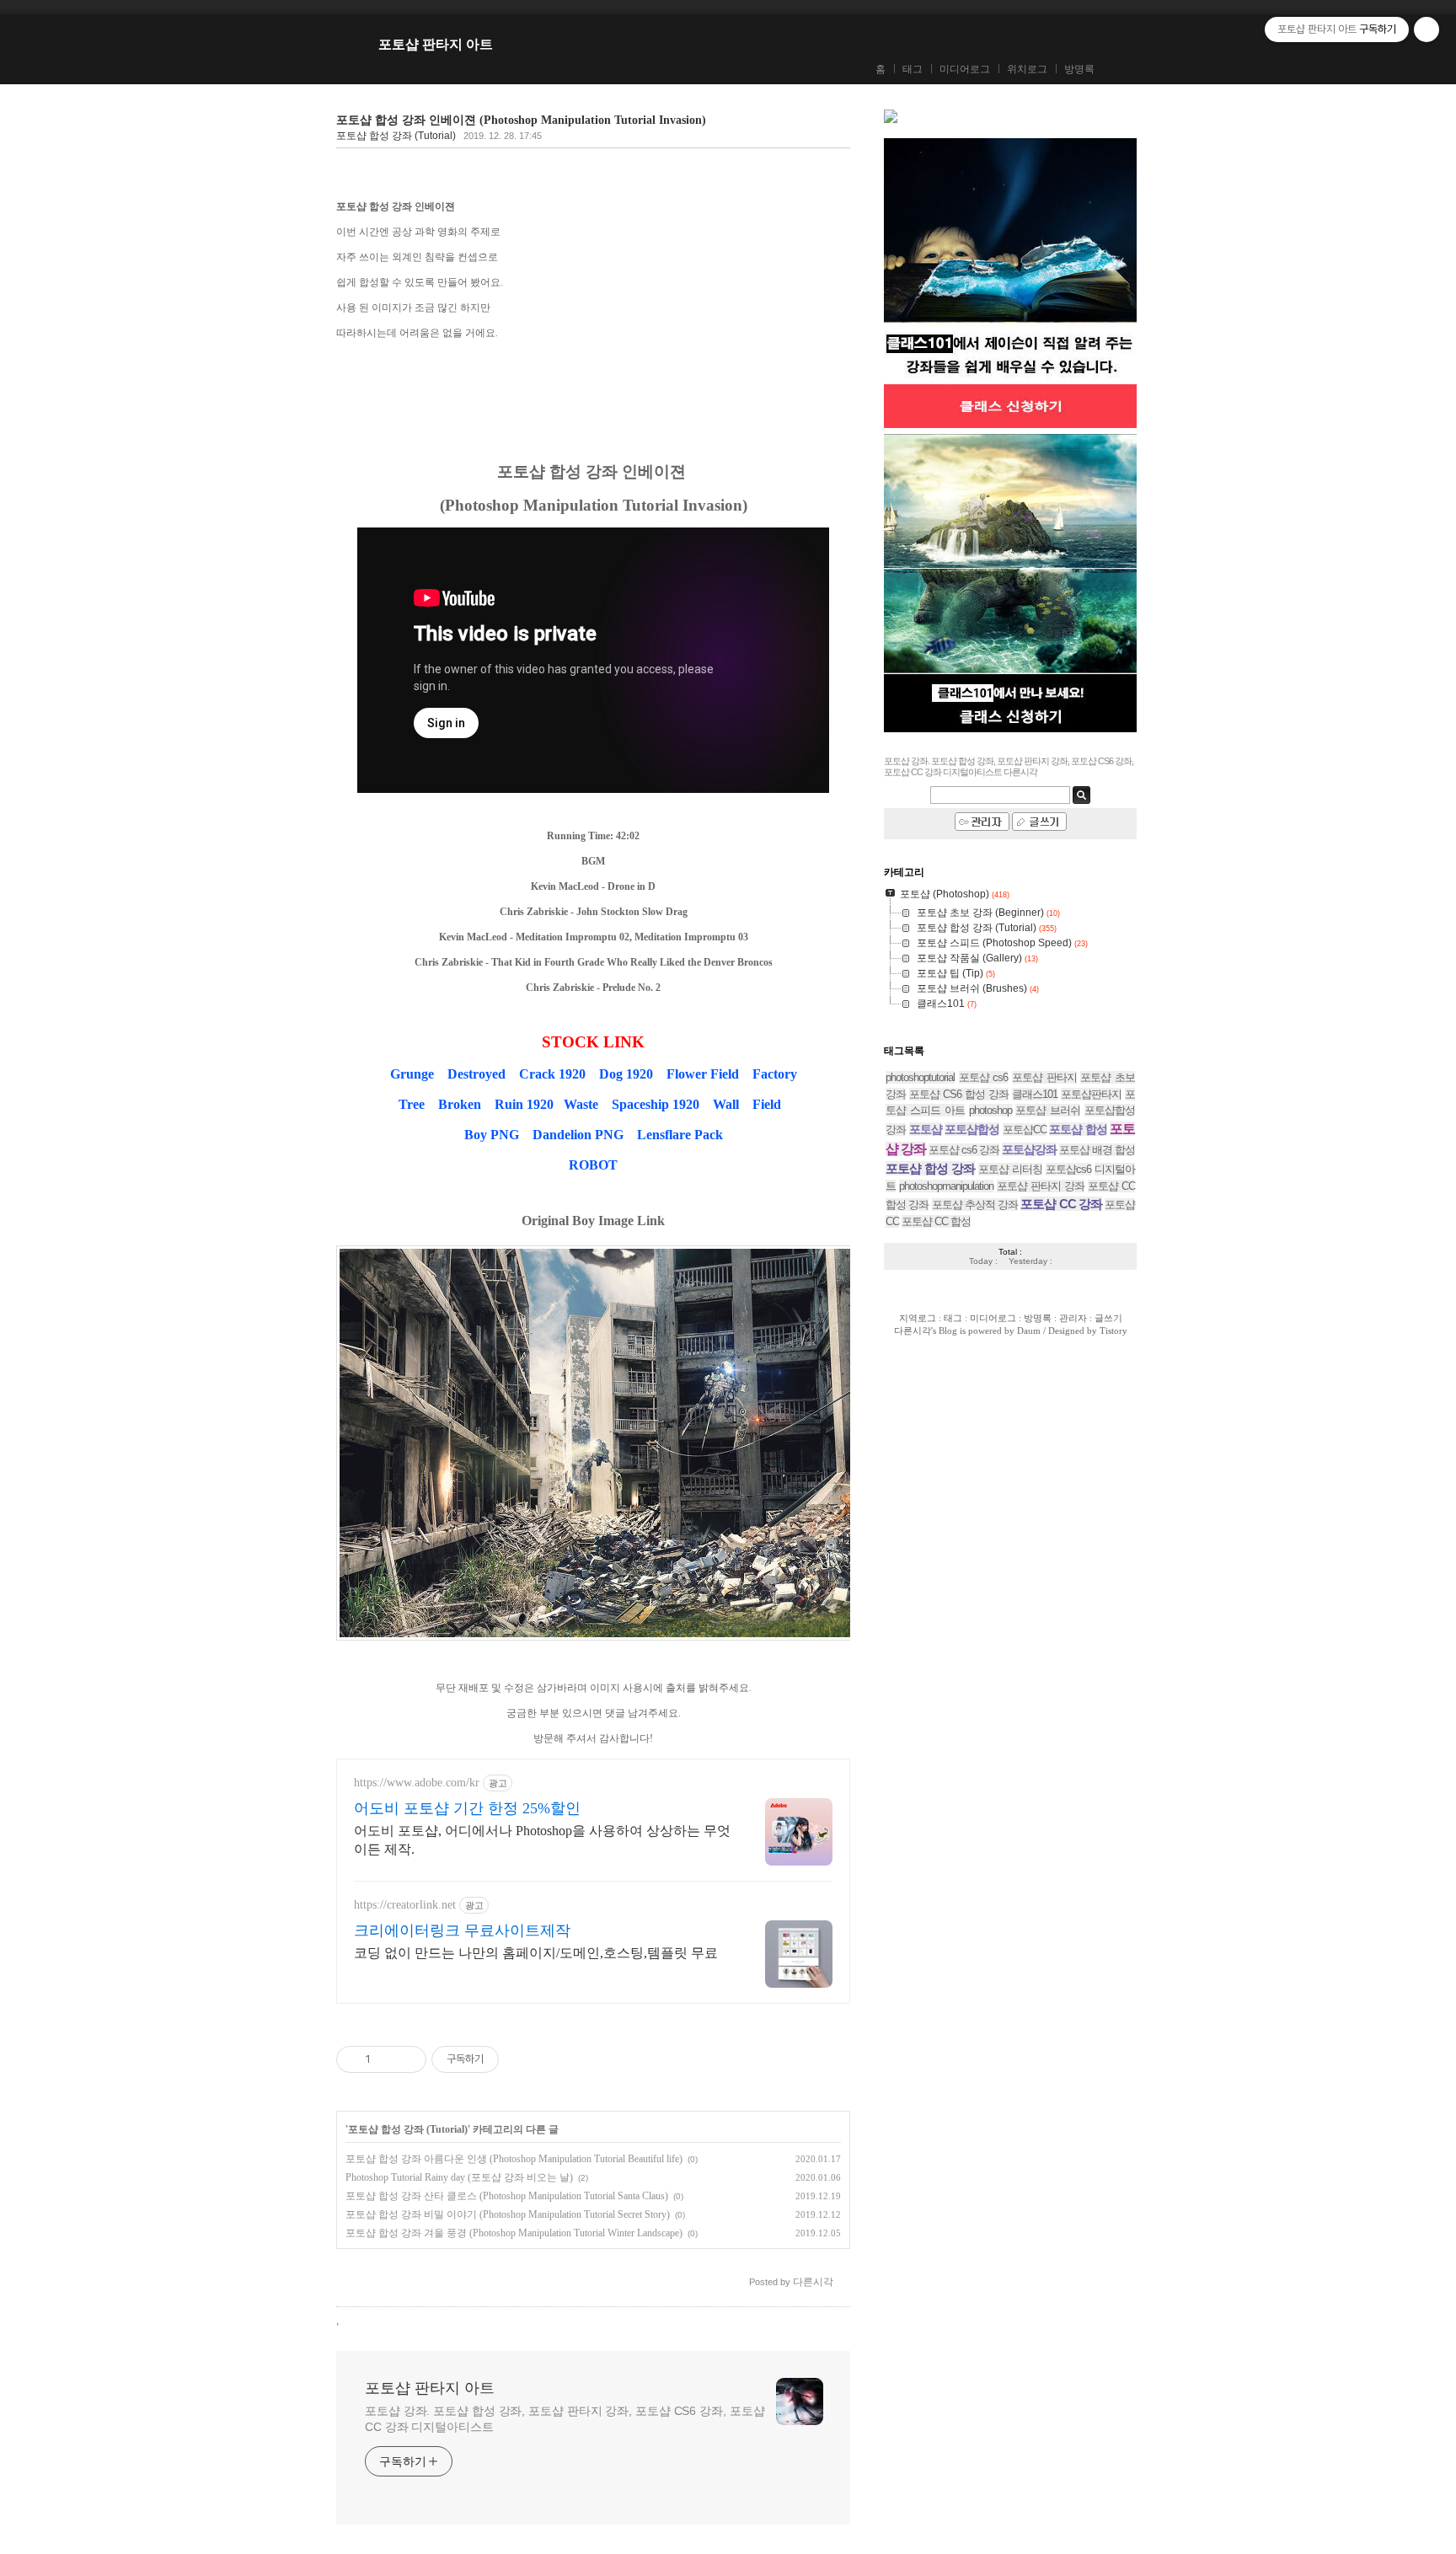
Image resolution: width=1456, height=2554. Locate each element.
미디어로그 (965, 69)
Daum (1029, 1331)
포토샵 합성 (1078, 1129)
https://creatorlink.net (405, 1905)
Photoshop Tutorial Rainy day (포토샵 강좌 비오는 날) (459, 2177)
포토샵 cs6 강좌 (964, 1150)
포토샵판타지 (1091, 1094)
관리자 (1073, 1318)
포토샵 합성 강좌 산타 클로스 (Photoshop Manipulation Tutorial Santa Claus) (507, 2196)
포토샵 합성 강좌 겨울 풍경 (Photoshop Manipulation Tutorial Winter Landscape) (514, 2233)
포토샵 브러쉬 (1048, 1110)
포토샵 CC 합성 (936, 1221)
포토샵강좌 (1029, 1149)
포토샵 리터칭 (1010, 1169)
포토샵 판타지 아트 (436, 44)
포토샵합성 (972, 1129)
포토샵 (926, 1129)
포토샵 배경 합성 (1097, 1150)
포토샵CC (1025, 1130)
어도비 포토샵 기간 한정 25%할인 (467, 1808)
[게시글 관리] (407, 2059)
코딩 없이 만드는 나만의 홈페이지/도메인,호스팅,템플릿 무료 (536, 1953)
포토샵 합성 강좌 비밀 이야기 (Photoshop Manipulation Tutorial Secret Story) (508, 2214)
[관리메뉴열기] (1427, 29)
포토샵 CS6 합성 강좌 (959, 1094)
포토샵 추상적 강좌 (975, 1205)
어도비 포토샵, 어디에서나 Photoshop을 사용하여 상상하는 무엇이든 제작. (542, 1840)
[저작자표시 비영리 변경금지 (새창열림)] (522, 2059)
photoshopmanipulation (946, 1186)
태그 (913, 69)
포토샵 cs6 (984, 1077)
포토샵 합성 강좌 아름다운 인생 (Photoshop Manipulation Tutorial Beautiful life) (514, 2159)
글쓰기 (1108, 1318)
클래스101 (1035, 1094)
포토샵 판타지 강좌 (1041, 1186)
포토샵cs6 (1068, 1169)
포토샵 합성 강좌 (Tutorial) (396, 136)
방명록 (1079, 69)
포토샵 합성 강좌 (930, 1168)
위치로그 (1027, 69)
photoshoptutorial (920, 1077)
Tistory (1113, 1331)
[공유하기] (386, 2059)
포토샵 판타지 (1044, 1077)
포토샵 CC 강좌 (1061, 1204)
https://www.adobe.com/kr (417, 1783)
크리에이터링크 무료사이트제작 (462, 1930)
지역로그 (918, 1318)
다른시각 (913, 1331)
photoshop (990, 1110)
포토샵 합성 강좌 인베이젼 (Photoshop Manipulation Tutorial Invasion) (521, 120)
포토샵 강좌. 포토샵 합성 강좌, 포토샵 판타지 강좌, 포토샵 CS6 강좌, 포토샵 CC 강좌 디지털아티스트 (565, 2419)
